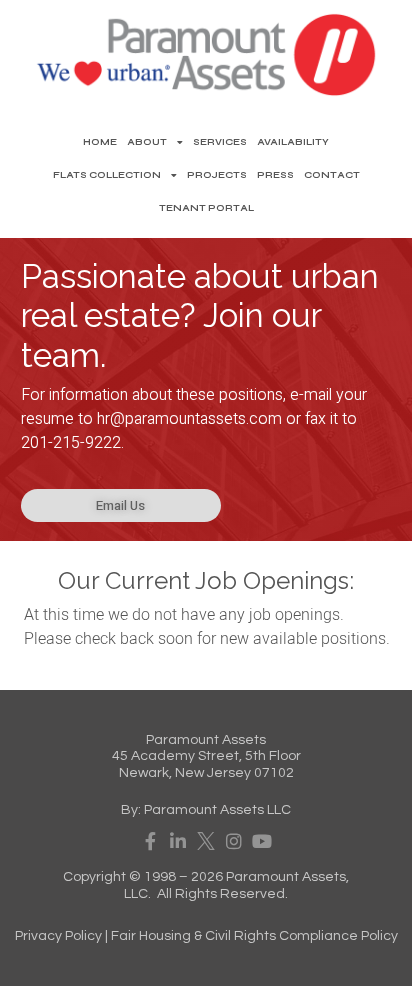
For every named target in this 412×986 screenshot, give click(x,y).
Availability (293, 142)
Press (275, 175)
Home (100, 142)
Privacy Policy (58, 936)
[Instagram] (234, 841)
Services (220, 142)
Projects (217, 175)
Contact (332, 175)
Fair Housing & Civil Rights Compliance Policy (254, 936)
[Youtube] (262, 841)
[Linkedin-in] (178, 841)
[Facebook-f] (150, 841)
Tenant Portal (206, 208)
